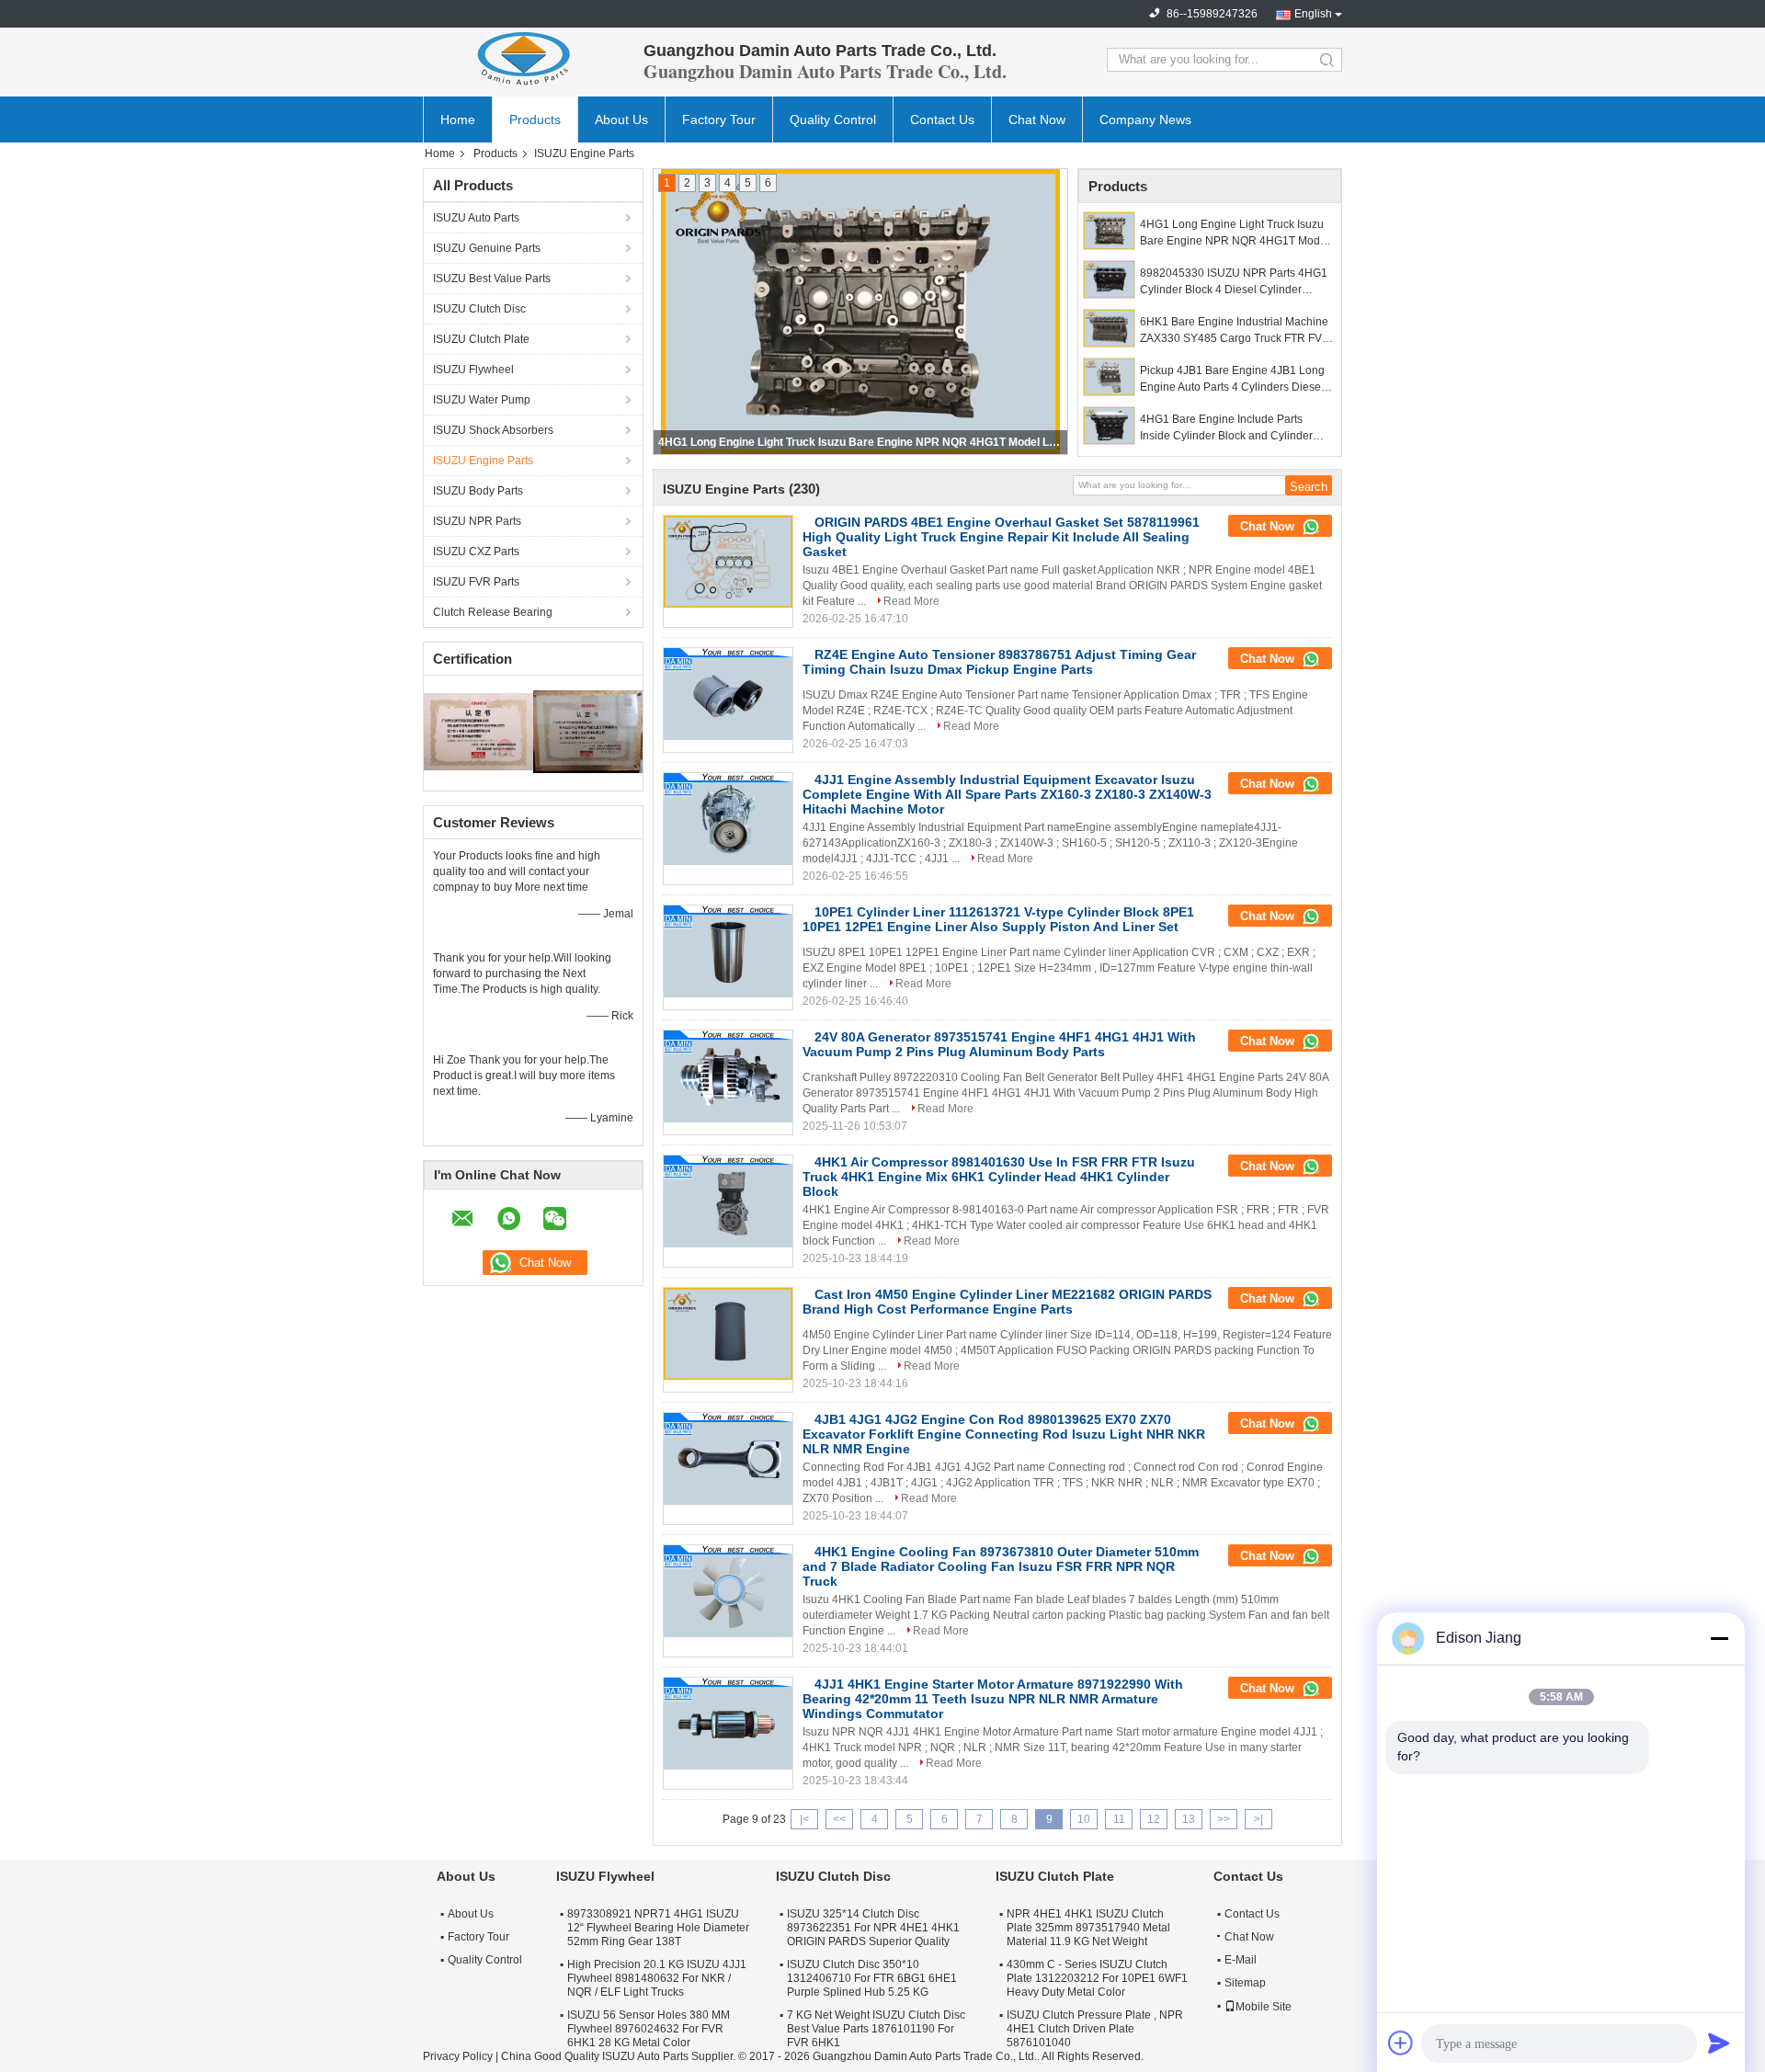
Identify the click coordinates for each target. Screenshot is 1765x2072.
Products (535, 120)
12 (1154, 1819)
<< (839, 1819)
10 (1084, 1819)
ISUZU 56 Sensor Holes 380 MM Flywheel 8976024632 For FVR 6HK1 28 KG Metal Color (649, 2029)
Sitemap (1245, 1983)
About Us (621, 120)
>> (1224, 1819)
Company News (1145, 120)
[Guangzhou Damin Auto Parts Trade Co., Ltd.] (524, 60)
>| (1258, 1819)
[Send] (1719, 2043)
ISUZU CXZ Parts (476, 552)
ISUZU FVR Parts (476, 582)
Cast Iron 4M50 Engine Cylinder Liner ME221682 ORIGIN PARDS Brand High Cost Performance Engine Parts (1007, 1302)
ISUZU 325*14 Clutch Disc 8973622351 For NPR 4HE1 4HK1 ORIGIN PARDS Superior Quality (873, 1928)
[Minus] (1719, 1638)
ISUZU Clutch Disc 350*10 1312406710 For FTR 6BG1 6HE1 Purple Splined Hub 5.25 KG (872, 1978)
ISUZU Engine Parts (483, 461)
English (1313, 14)
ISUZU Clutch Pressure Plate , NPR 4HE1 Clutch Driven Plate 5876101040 (1095, 2029)
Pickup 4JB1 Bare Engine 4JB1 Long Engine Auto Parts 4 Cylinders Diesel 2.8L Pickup (1232, 380)
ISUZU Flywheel (473, 370)
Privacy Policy (458, 2056)
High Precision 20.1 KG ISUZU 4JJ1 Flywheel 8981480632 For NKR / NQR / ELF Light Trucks (657, 1978)
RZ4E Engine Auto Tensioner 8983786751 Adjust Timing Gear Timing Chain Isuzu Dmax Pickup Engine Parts (999, 662)
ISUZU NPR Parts (477, 521)
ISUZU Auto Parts (476, 218)
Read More (911, 601)
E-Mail (1241, 1960)
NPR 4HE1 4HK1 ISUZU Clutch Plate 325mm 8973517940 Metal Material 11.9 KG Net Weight (1088, 1928)
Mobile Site (1264, 2007)
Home (458, 120)
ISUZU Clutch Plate (481, 339)
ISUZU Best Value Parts (492, 279)
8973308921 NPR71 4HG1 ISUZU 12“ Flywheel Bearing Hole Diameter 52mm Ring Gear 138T (658, 1928)
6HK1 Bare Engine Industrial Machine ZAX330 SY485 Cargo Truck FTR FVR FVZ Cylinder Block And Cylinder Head (1236, 331)
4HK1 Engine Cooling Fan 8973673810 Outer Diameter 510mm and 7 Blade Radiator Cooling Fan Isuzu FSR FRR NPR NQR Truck (1001, 1566)
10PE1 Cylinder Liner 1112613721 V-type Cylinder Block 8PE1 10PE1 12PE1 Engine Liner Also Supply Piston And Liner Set (998, 919)
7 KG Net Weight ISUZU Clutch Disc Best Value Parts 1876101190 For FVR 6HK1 (876, 2029)
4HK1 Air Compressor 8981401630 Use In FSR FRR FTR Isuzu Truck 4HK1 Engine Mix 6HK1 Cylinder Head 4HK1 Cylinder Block (999, 1177)
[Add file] (1401, 2043)
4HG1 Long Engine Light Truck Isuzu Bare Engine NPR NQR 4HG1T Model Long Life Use (1235, 233)
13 (1189, 1819)
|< (804, 1819)
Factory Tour (719, 120)
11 (1119, 1819)
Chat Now (1037, 120)
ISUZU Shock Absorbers (493, 430)
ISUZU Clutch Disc (479, 309)
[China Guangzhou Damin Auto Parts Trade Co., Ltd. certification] (478, 731)
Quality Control (833, 120)
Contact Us (942, 120)
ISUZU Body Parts (478, 491)
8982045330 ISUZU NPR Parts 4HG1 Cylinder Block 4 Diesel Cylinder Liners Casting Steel (861, 442)
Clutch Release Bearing (493, 612)
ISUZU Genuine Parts (487, 248)
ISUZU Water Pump (482, 400)
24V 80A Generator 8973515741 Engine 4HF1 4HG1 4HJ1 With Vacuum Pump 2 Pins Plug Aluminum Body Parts (999, 1044)
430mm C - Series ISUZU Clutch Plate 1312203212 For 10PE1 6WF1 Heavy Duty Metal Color (1097, 1978)
